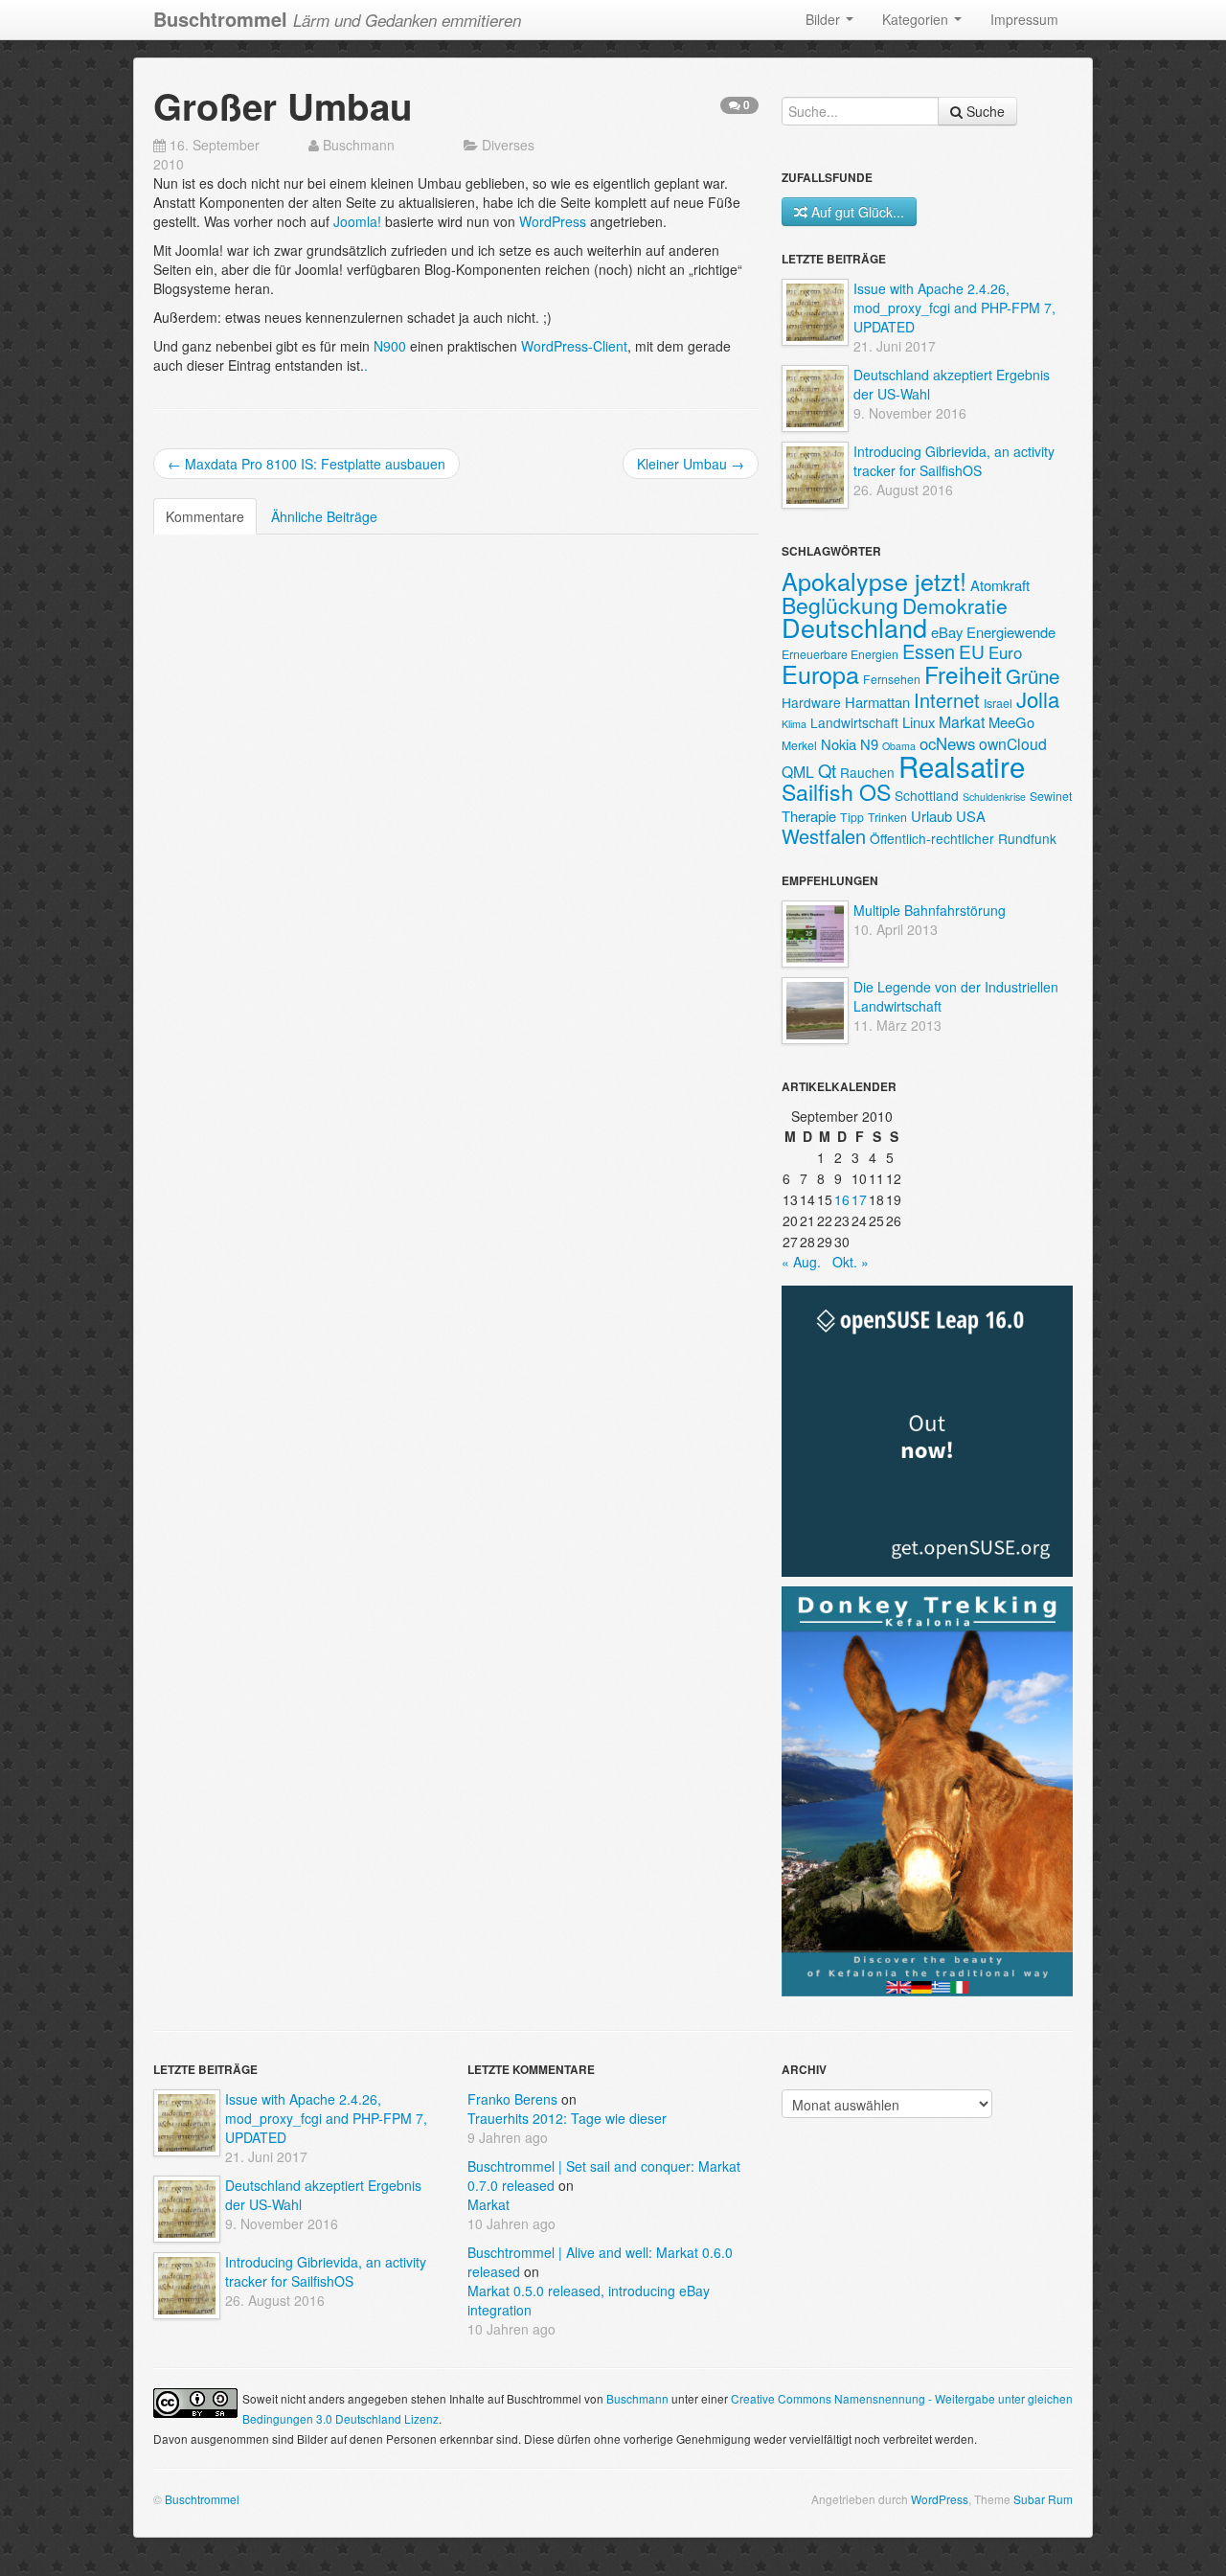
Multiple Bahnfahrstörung (930, 910)
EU (972, 651)
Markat (962, 722)
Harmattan (877, 702)
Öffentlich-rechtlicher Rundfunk (963, 838)
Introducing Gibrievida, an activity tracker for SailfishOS (954, 461)
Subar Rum (1043, 2499)
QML (798, 772)
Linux (919, 722)
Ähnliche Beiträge (324, 516)
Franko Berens (512, 2099)
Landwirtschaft (854, 722)
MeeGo (1011, 722)
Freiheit (963, 674)
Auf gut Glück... (858, 212)
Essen (929, 651)
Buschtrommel (202, 2499)
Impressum (1024, 19)
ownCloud (1013, 744)
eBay (947, 632)
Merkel (799, 745)
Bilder (825, 19)
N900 (390, 346)
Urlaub (931, 816)
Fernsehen (892, 679)
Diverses (508, 145)
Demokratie (955, 605)
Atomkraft (1000, 585)
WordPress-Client (574, 346)
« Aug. (801, 1262)
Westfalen (824, 836)
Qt (827, 770)
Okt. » (851, 1262)
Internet (947, 700)
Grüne (1033, 675)
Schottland (927, 795)
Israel (998, 703)
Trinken (887, 817)
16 (842, 1199)
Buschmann (359, 145)
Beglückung (840, 604)
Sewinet (1051, 796)
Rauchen (867, 772)
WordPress (553, 221)
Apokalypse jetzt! (874, 581)
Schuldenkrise (994, 797)
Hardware (811, 702)
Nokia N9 (850, 744)
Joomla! (357, 221)
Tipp (852, 817)
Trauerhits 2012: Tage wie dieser (567, 2118)
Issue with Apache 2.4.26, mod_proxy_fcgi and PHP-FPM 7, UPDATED (954, 308)
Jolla (1038, 698)
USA (971, 816)
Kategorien (917, 19)
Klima (794, 724)
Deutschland (854, 627)
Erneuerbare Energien (840, 654)
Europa (820, 673)
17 (859, 1199)
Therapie (809, 816)
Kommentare (205, 516)
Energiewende (1011, 632)
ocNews (947, 743)
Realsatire (962, 765)
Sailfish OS (836, 791)
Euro (1005, 652)
